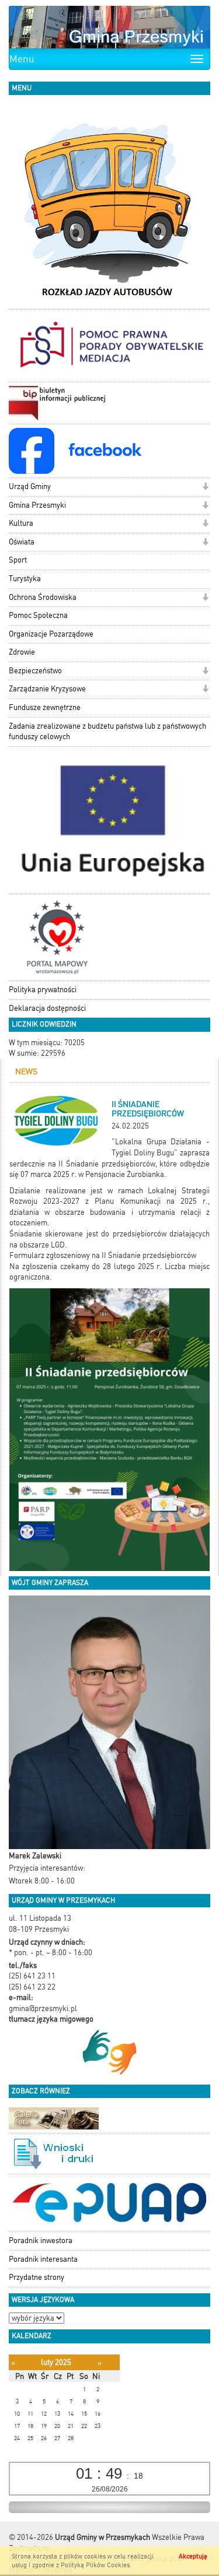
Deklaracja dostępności (47, 1008)
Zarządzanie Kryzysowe (47, 689)
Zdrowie (22, 652)
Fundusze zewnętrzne (45, 707)
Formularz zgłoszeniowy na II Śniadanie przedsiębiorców (103, 1255)
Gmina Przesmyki (37, 505)
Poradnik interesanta (43, 2259)
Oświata (22, 542)
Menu (22, 59)
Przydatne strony (36, 2277)
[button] (205, 488)
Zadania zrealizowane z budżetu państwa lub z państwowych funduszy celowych (107, 732)
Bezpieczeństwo (35, 671)
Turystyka (25, 579)
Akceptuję (193, 2556)
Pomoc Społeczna (38, 615)
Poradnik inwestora (41, 2241)
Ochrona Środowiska (43, 597)
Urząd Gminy (30, 486)
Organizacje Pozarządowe (51, 634)
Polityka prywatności (43, 990)
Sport (18, 560)
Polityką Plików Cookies (95, 2565)
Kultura (21, 523)
